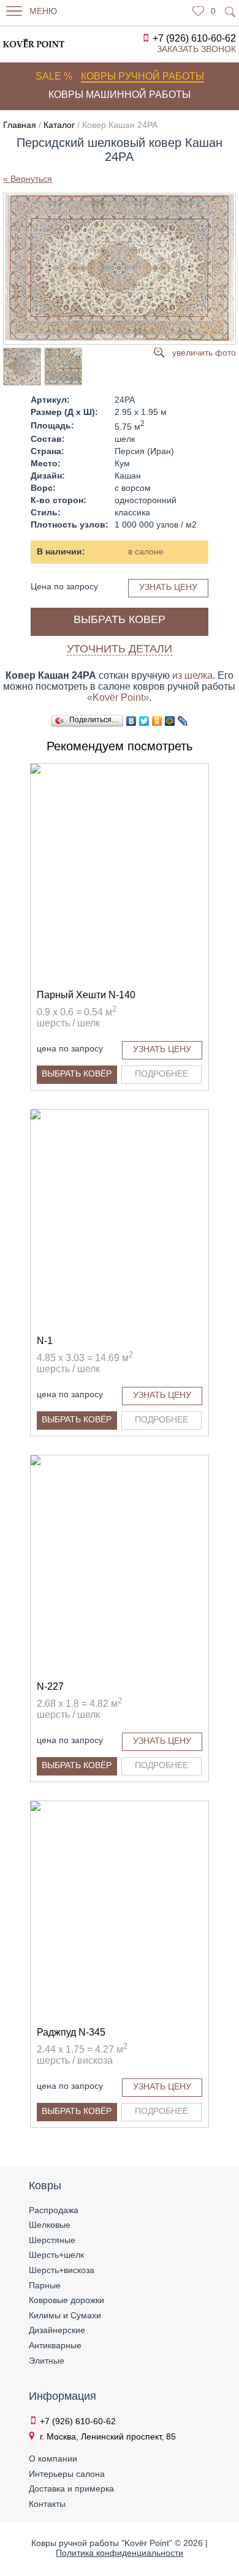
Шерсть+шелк (56, 2255)
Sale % (54, 76)
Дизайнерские (57, 2330)
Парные (45, 2285)
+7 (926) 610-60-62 (194, 38)
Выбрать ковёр (77, 1073)
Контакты (47, 2504)
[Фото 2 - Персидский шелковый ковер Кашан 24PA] (21, 367)
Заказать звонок (196, 49)
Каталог (59, 125)
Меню (43, 11)
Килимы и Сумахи (65, 2315)
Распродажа (54, 2210)
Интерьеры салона (67, 2474)
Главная (20, 125)
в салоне (146, 551)
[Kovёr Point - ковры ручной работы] (26, 43)
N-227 (50, 1686)
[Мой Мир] (170, 721)
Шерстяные (52, 2240)
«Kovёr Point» (118, 697)
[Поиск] (230, 12)
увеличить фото (204, 353)
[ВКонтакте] (131, 721)
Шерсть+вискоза (62, 2270)
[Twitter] (144, 721)
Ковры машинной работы (120, 95)
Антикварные (55, 2345)
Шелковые (50, 2225)
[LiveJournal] (183, 721)
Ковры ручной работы (142, 76)
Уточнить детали (120, 649)
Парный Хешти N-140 (86, 995)
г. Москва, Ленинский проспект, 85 (108, 2436)
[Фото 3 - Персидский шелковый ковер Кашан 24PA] (63, 367)
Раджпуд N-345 (71, 2032)
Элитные (47, 2361)
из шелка (192, 675)
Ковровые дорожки (66, 2300)
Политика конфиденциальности (120, 2553)
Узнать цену (168, 587)
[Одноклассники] (157, 721)
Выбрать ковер (120, 619)
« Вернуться (28, 179)
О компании (53, 2458)
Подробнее (161, 1073)
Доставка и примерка (71, 2488)
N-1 (45, 1341)
